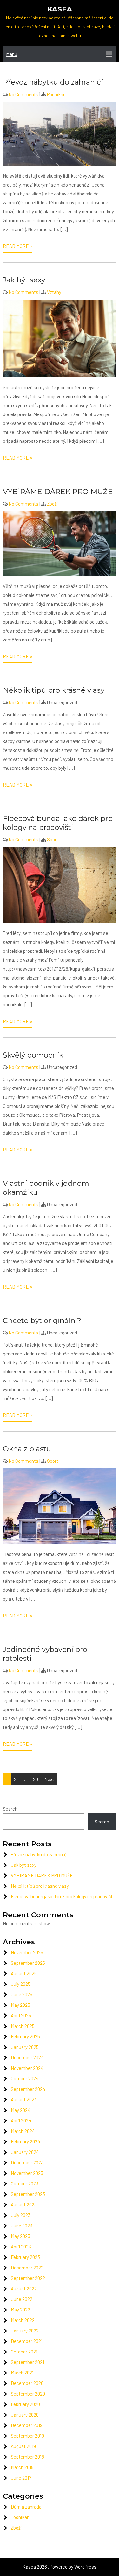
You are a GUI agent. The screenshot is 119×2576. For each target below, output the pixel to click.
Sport (53, 839)
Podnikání (57, 94)
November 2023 (27, 2173)
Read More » (18, 246)
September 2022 (28, 2278)
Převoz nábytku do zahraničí (53, 82)
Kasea (60, 9)
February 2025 (25, 2036)
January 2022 (25, 2331)
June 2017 (21, 2478)
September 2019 (27, 2436)
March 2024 (23, 2131)
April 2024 (21, 2120)
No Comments (23, 94)
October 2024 (25, 2078)
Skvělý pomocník (33, 1055)
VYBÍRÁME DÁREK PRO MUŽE (58, 492)
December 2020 (27, 2383)
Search (10, 1809)
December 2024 (27, 2057)
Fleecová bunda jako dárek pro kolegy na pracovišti (58, 823)
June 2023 (22, 2226)
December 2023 (27, 2162)
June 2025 (22, 1994)
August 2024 (24, 2099)
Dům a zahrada (26, 2507)
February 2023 (25, 2257)
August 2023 (24, 2204)
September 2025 (28, 1963)
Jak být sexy (24, 280)
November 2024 (27, 2068)
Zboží (52, 504)
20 (36, 1779)
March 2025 (23, 2026)
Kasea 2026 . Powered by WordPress (60, 2567)
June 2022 (22, 2299)
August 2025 (24, 1973)
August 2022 (24, 2289)
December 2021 (27, 2341)
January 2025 (25, 2047)
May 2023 (20, 2236)
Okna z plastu (27, 1449)
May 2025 (20, 2005)
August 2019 (23, 2446)
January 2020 (25, 2415)
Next (49, 1779)
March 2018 (22, 2467)
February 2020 (25, 2404)
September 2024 (28, 2089)
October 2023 (25, 2183)
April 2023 (21, 2247)
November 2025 (27, 1952)
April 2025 (21, 2015)
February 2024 (26, 2141)
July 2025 (21, 1984)
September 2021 (27, 2362)
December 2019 (27, 2425)
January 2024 (25, 2152)
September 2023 (28, 2194)
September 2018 (27, 2457)
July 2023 (21, 2215)
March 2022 (23, 2320)
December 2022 (27, 2268)
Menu (12, 54)
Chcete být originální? (42, 1320)
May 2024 (21, 2110)
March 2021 (22, 2373)
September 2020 (28, 2394)
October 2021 (24, 2352)
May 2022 (20, 2310)
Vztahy (54, 292)
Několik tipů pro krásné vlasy (54, 690)
